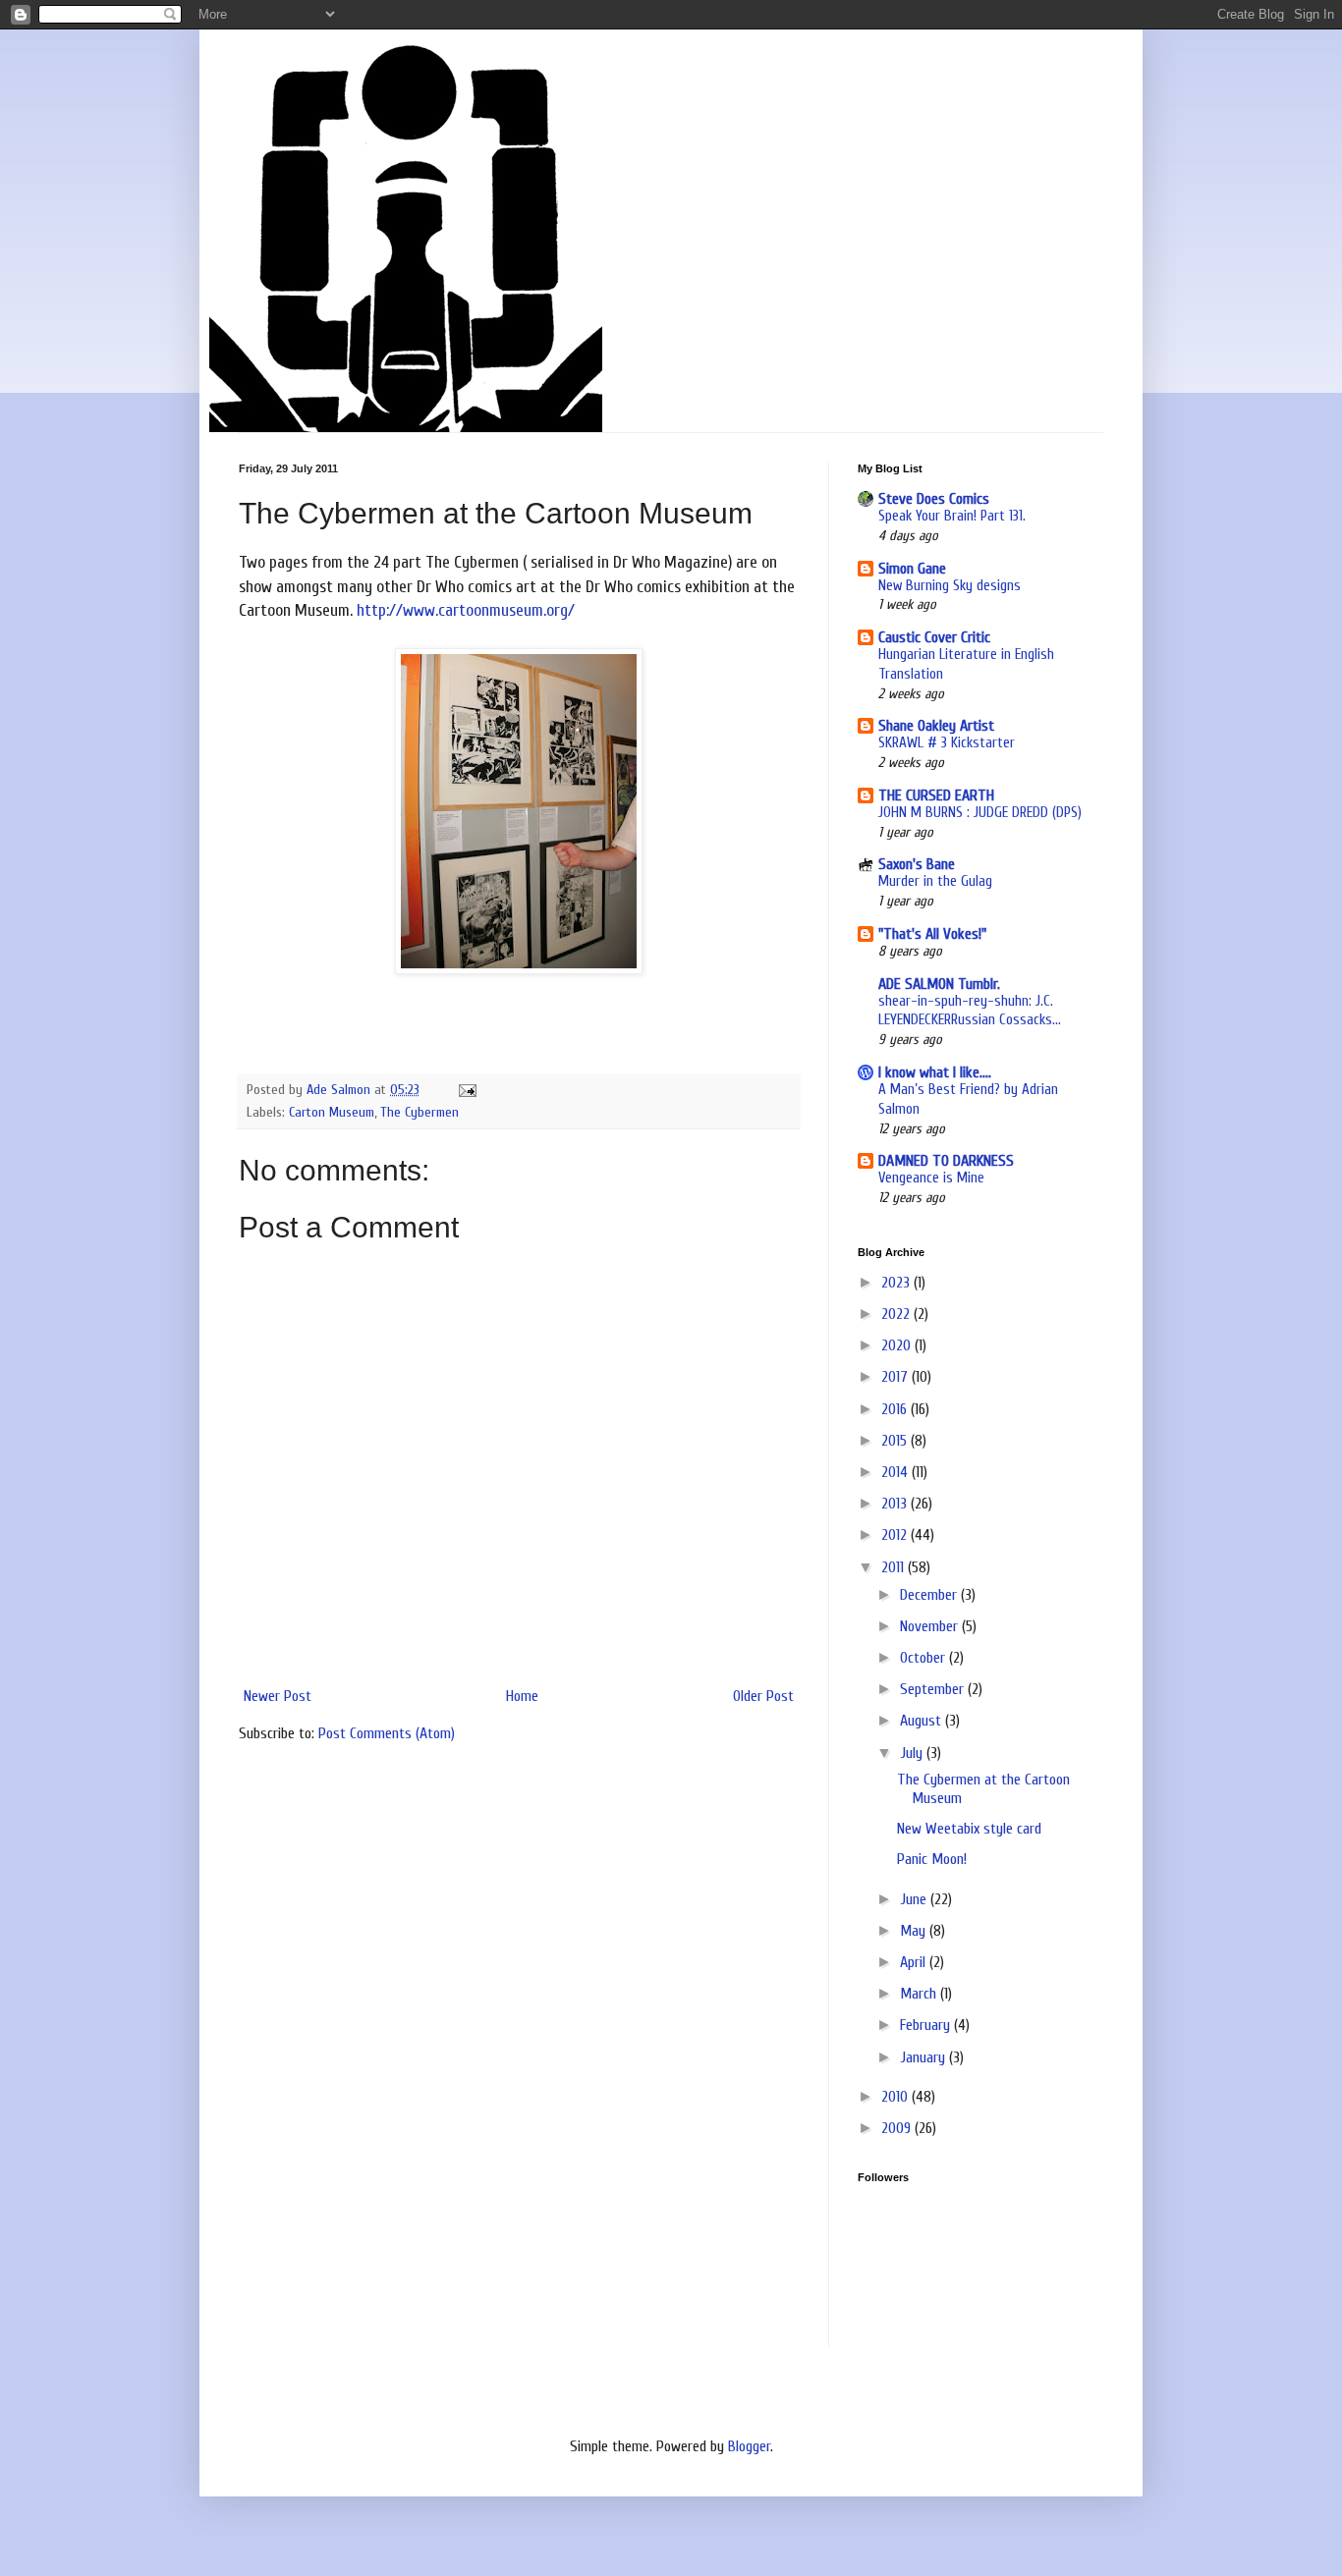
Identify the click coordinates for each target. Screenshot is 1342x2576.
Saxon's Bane (917, 864)
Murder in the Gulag (935, 881)
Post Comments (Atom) (387, 1733)
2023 (897, 1283)
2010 (896, 2097)
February (927, 2025)
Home (522, 1696)
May (915, 1931)
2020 (898, 1345)
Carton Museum (332, 1112)
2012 (896, 1535)
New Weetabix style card (969, 1829)
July (913, 1753)
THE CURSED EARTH (936, 795)
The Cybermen (419, 1112)
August (923, 1721)
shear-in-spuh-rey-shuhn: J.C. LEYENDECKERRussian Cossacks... (970, 1011)
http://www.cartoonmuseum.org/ (466, 610)
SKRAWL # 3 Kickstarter (947, 742)
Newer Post (278, 1696)
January (924, 2057)
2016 (896, 1409)
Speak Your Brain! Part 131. (952, 516)
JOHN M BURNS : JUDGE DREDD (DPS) (980, 812)
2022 (897, 1314)
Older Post (763, 1696)
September (934, 1689)
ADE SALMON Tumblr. (939, 984)
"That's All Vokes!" (932, 934)
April (915, 1962)
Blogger (749, 2446)
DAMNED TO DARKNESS (946, 1161)
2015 (896, 1441)
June (915, 1899)
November (931, 1626)
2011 (895, 1567)
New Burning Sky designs (950, 585)
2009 (898, 2128)
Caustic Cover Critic (934, 637)
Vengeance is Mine (931, 1178)
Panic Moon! (932, 1859)
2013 (896, 1504)
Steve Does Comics (934, 499)
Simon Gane (912, 569)
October (924, 1658)
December (930, 1595)
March (920, 1994)
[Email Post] (466, 1090)
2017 (896, 1377)
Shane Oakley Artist (936, 726)
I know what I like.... (935, 1072)
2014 (896, 1472)
